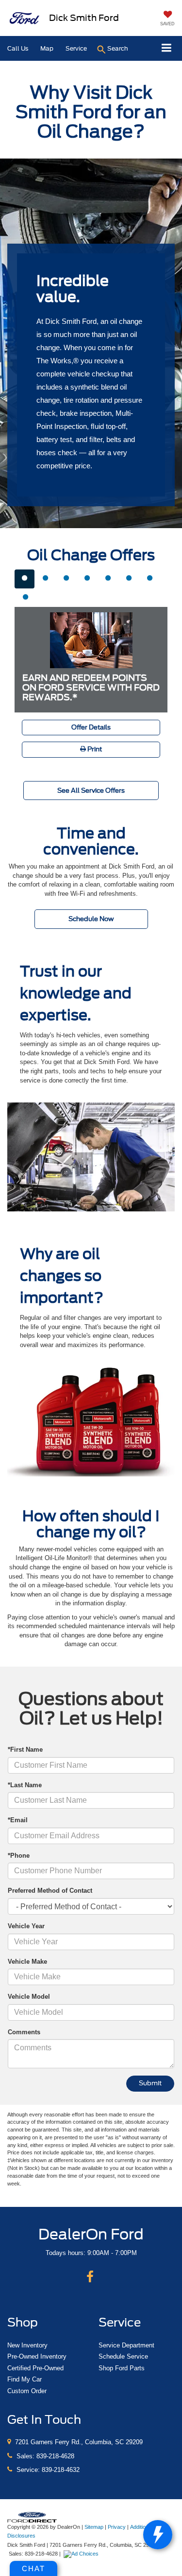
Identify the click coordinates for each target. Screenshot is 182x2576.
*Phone (19, 1856)
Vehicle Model (29, 1997)
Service (76, 48)
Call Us (18, 48)
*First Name (25, 1750)
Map (47, 48)
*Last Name (25, 1785)
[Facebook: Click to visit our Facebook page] (90, 2277)
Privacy (117, 2527)
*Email (18, 1820)
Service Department (126, 2345)
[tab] (25, 579)
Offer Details (91, 727)
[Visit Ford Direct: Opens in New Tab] (82, 2554)
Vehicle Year (26, 1926)
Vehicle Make (27, 1962)
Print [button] (94, 749)
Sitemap (94, 2527)
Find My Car (25, 2379)
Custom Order (27, 2391)
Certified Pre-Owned (35, 2368)
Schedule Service (123, 2356)
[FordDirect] (32, 2516)
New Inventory (27, 2345)
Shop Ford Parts (122, 2368)
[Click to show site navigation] (167, 48)
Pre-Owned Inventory (37, 2356)
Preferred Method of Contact (50, 1891)
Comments (24, 2032)
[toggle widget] (158, 2535)
